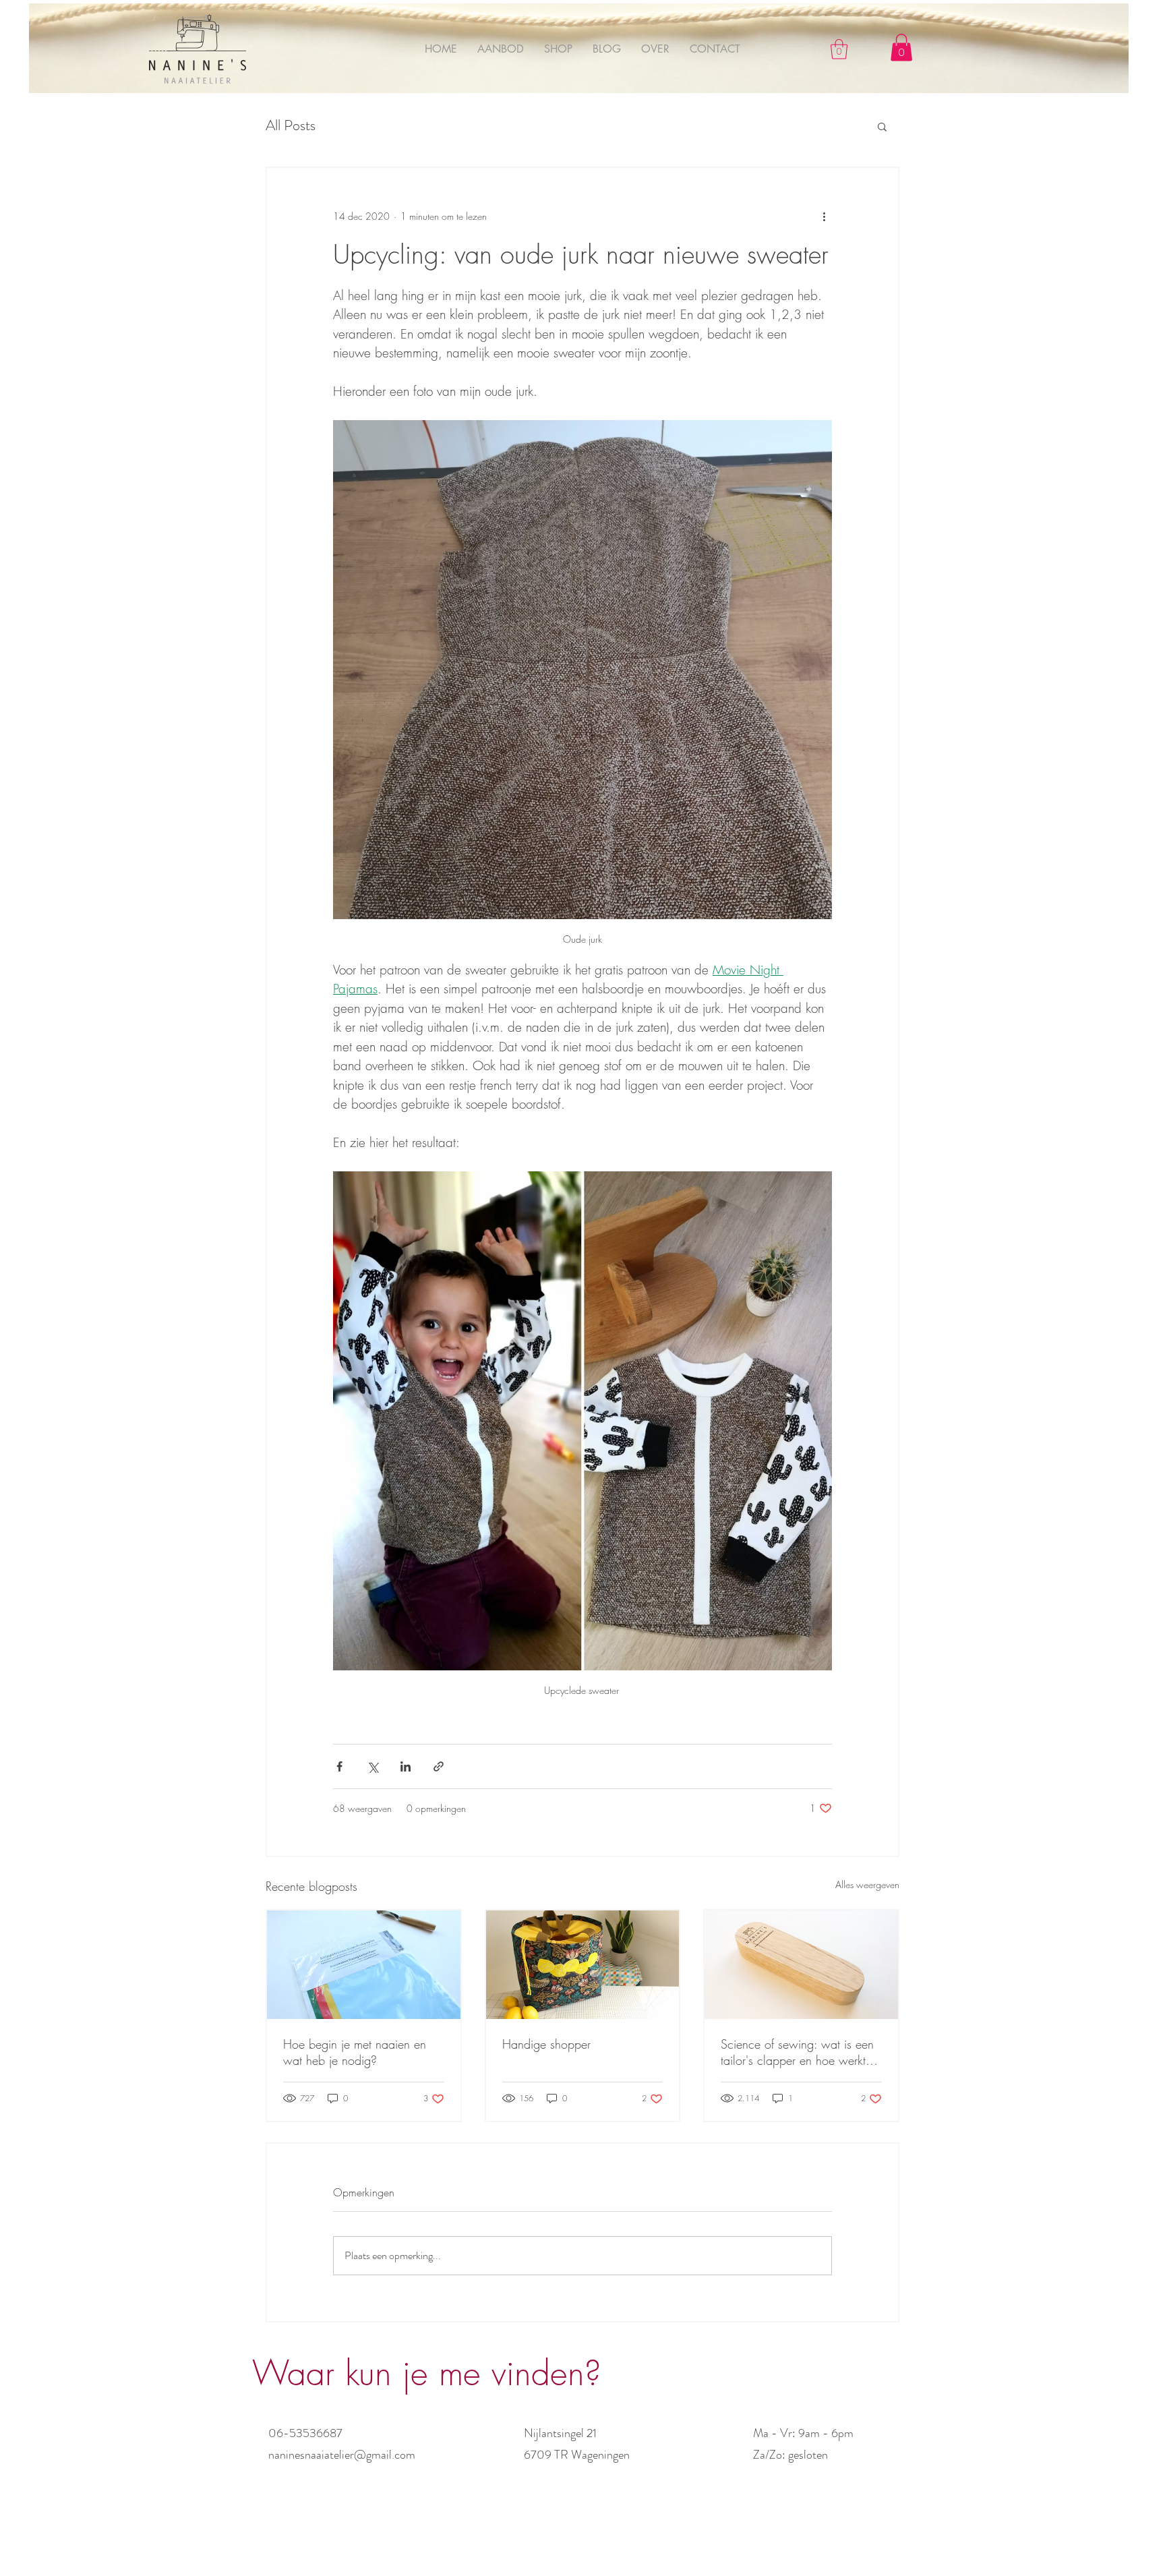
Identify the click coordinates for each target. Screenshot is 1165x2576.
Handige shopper (546, 2044)
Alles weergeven (867, 1884)
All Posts (291, 125)
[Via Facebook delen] (339, 1766)
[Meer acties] (824, 216)
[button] (839, 49)
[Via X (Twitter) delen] (372, 1766)
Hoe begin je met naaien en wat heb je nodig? (355, 2052)
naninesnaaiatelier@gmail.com (342, 2455)
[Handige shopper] (583, 1965)
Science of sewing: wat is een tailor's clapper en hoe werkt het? (797, 2052)
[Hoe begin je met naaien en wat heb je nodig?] (364, 1965)
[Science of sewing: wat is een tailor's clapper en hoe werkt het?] (801, 1965)
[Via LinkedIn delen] (406, 1766)
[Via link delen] (439, 1766)
